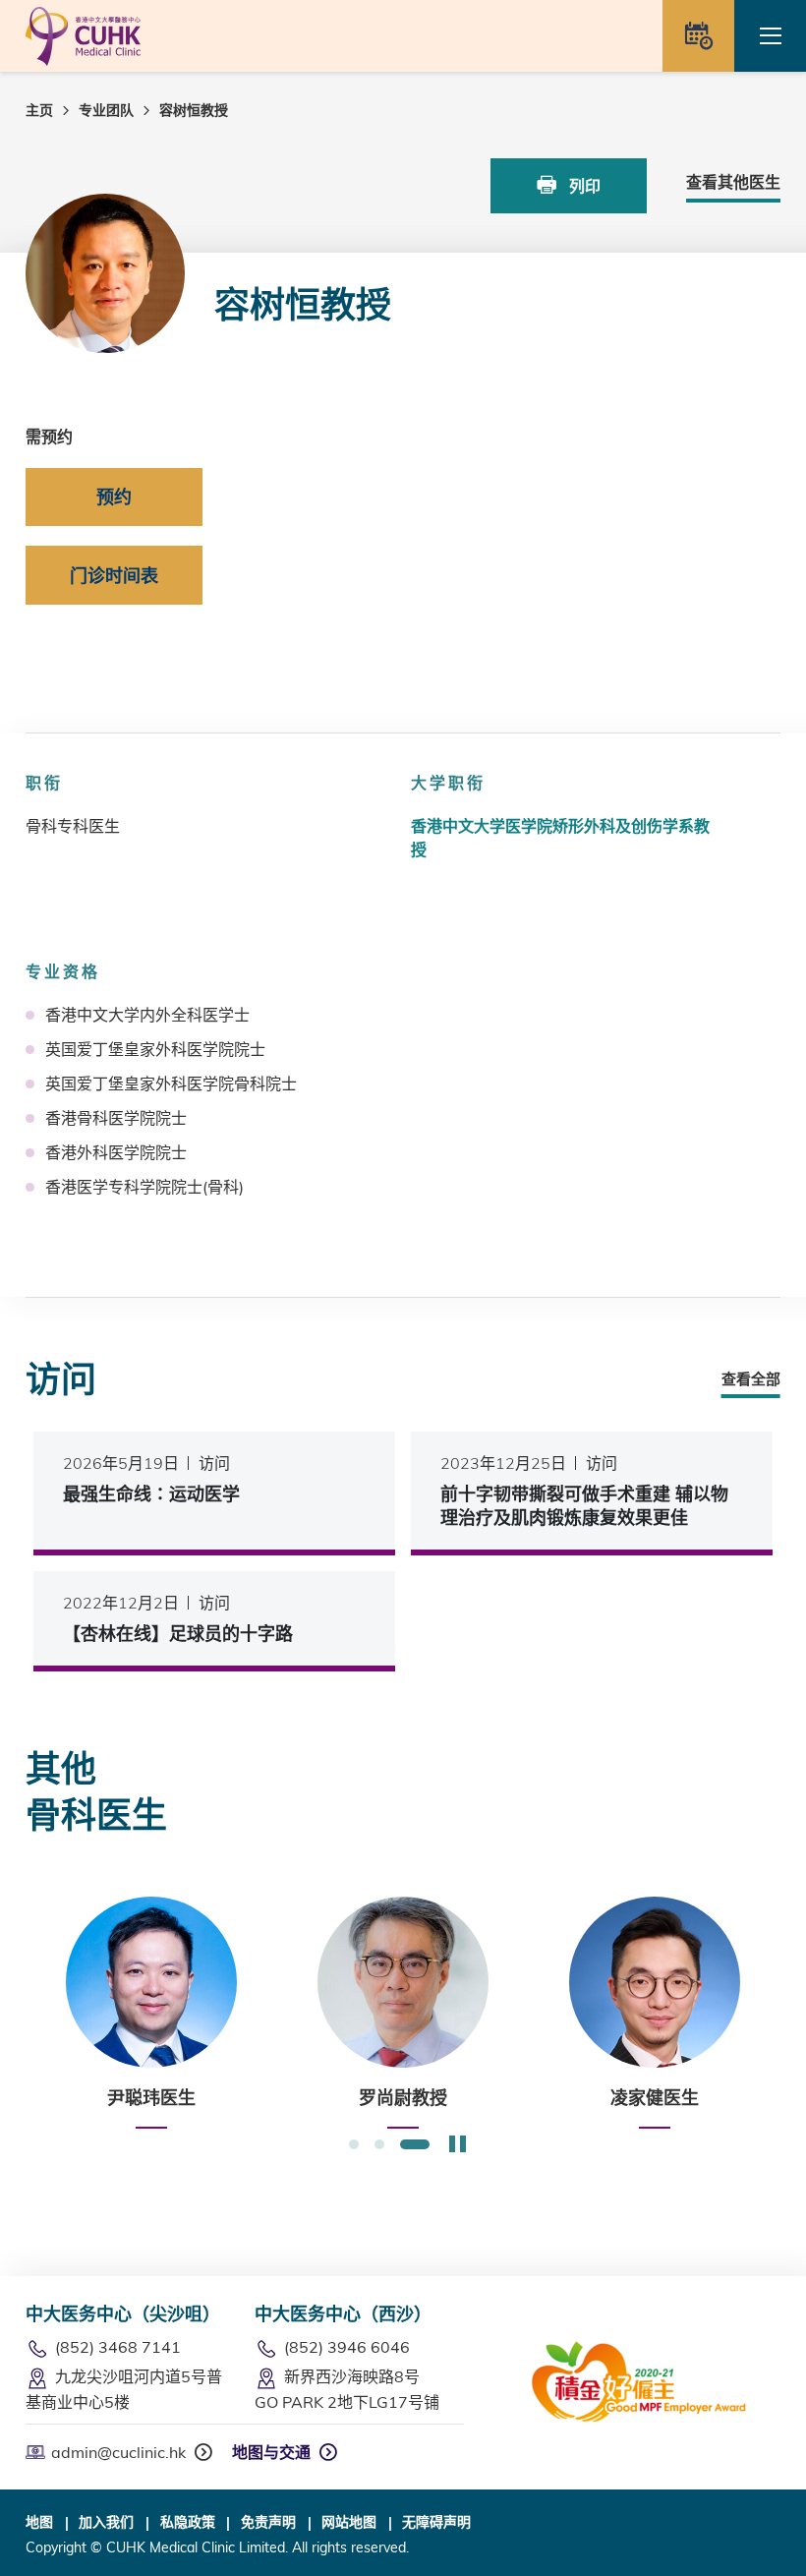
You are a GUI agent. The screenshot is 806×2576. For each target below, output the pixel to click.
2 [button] (379, 2145)
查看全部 (751, 1379)
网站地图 (349, 2522)
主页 (39, 110)
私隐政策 (188, 2522)
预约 (114, 497)
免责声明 (268, 2522)
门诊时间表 (114, 576)
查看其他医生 (733, 182)
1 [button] (354, 2145)
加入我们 (106, 2522)
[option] (151, 2013)
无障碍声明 (436, 2522)
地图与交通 (271, 2452)
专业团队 (106, 110)
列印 (583, 186)
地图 (39, 2522)
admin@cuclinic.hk (118, 2452)
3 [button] (415, 2145)
